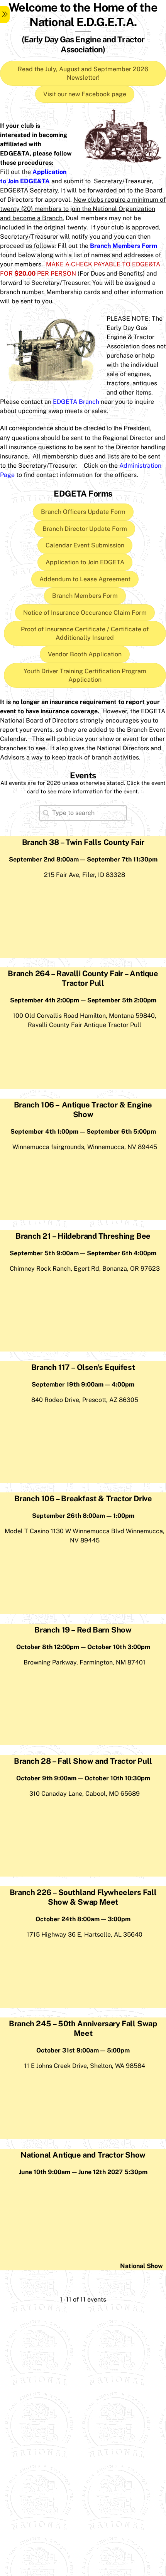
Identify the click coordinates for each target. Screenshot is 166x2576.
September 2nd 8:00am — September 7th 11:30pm (83, 859)
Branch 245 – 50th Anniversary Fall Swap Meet (83, 2028)
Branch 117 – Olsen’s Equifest (83, 1367)
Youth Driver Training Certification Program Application (85, 675)
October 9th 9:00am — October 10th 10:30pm (83, 1778)
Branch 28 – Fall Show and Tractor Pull (83, 1761)
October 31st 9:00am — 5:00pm (83, 2050)
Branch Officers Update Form (83, 512)
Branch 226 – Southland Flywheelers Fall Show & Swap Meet (83, 1897)
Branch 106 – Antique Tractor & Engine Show (83, 1110)
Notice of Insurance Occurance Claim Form (85, 613)
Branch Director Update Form (85, 529)
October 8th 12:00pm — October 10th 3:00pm (83, 1647)
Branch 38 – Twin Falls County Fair (83, 842)
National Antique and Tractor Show (83, 2155)
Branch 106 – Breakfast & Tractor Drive (83, 1499)
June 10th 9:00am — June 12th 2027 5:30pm (83, 2172)
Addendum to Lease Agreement (85, 579)
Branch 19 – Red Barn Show (83, 1630)
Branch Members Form (85, 596)
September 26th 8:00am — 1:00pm (83, 1516)
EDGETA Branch (76, 402)
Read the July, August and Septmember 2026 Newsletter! (83, 73)
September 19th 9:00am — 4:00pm (83, 1384)
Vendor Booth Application (85, 654)
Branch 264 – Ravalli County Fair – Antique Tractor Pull (83, 978)
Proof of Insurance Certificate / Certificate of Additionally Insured (85, 633)
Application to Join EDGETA (85, 562)
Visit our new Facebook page (85, 94)
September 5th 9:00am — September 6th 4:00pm (83, 1253)
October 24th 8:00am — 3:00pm (83, 1919)
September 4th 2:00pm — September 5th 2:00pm (83, 1000)
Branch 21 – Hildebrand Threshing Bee (83, 1236)
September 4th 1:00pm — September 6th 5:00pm (83, 1132)
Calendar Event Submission (85, 545)
